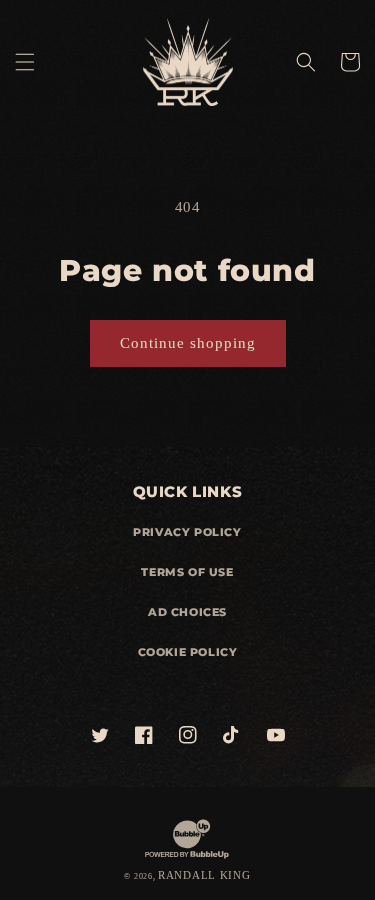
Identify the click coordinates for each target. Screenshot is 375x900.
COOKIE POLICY (188, 652)
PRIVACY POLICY (187, 532)
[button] (25, 62)
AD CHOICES (187, 612)
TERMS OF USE (187, 572)
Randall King (204, 875)
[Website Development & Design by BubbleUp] (187, 857)
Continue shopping (188, 343)
